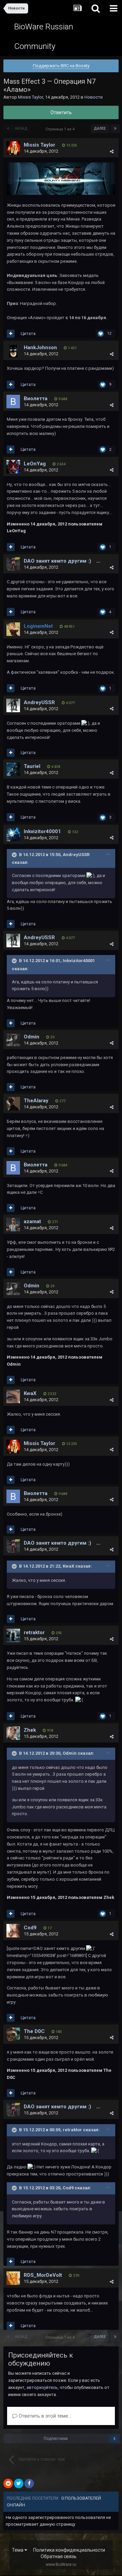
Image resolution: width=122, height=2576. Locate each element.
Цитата (28, 333)
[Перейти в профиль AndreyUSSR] (13, 705)
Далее (100, 128)
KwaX (30, 1393)
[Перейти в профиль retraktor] (13, 1635)
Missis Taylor (30, 97)
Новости (94, 97)
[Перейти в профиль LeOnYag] (13, 467)
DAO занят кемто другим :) (57, 561)
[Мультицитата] (11, 334)
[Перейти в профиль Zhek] (13, 1733)
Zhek (30, 1730)
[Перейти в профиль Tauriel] (13, 769)
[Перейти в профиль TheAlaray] (13, 1104)
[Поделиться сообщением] (112, 151)
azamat (32, 1221)
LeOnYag (35, 464)
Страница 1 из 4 (61, 129)
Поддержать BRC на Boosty (61, 66)
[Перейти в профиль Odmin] (13, 1040)
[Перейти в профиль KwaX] (13, 1396)
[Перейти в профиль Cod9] (13, 1931)
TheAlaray (36, 1101)
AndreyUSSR (39, 702)
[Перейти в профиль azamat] (13, 1225)
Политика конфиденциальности (69, 2550)
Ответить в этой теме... (44, 2416)
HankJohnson (40, 347)
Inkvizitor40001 (42, 831)
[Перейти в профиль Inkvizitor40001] (13, 834)
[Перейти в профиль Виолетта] (13, 402)
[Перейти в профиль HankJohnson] (13, 351)
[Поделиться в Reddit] (8, 2483)
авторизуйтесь (42, 2387)
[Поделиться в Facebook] (29, 2483)
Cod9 (30, 1928)
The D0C (34, 2031)
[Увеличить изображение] (61, 178)
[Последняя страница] (115, 129)
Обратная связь (59, 2556)
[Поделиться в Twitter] (19, 2483)
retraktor (34, 1632)
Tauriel (32, 766)
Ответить (61, 112)
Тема (18, 2550)
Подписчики (56, 2439)
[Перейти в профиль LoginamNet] (13, 629)
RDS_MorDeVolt (43, 2275)
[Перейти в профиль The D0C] (13, 2034)
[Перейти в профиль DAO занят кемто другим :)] (13, 564)
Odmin (32, 1037)
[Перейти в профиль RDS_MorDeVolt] (13, 2278)
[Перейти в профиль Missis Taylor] (13, 148)
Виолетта (36, 398)
